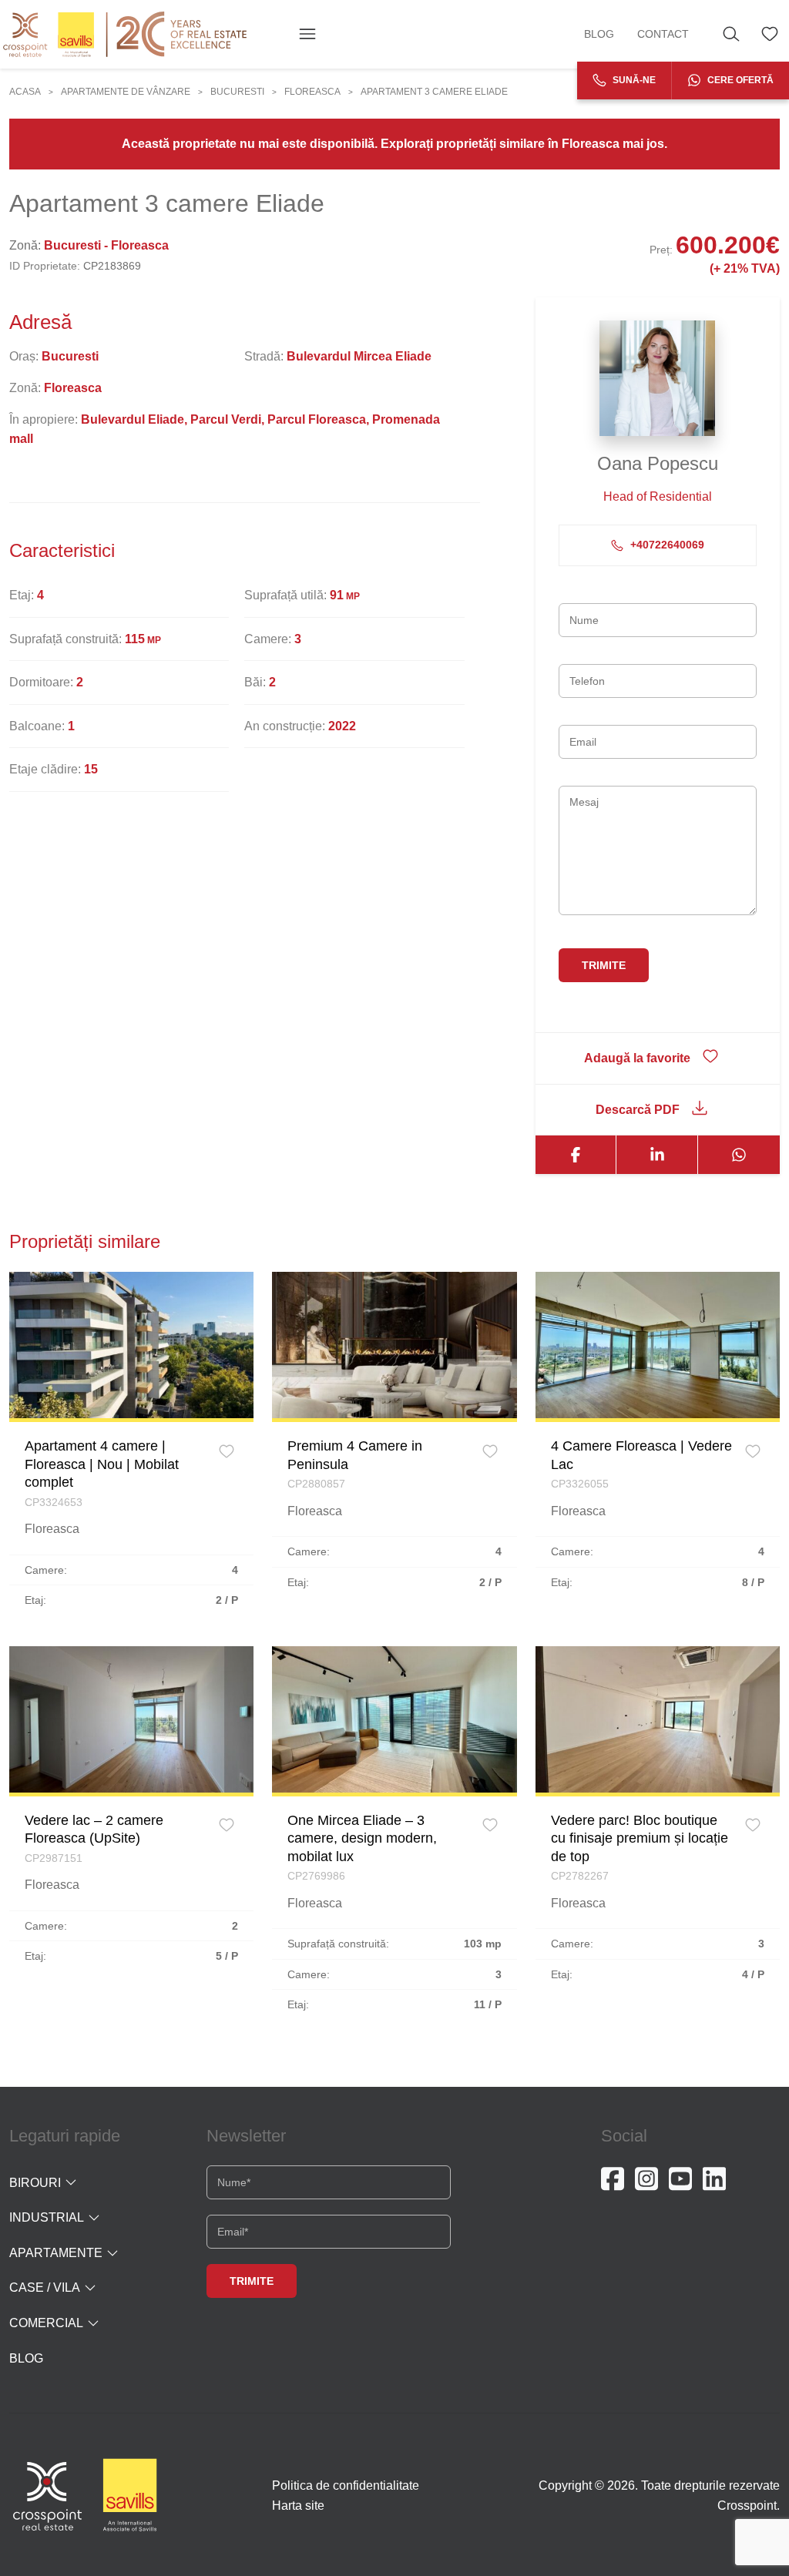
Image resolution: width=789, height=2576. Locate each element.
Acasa (25, 92)
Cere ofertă (739, 80)
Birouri (35, 2183)
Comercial (46, 2323)
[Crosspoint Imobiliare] (125, 34)
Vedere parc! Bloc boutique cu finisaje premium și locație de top (640, 1838)
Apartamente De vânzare (126, 92)
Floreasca (312, 92)
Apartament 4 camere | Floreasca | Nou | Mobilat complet (102, 1464)
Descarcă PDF (638, 1110)
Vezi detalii (132, 1345)
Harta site (298, 2506)
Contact (663, 34)
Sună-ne (633, 80)
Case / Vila (45, 2288)
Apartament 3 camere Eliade (434, 92)
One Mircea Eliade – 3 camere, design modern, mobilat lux (362, 1838)
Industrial (47, 2217)
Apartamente (56, 2253)
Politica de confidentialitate (346, 2485)
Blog (599, 34)
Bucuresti (237, 92)
